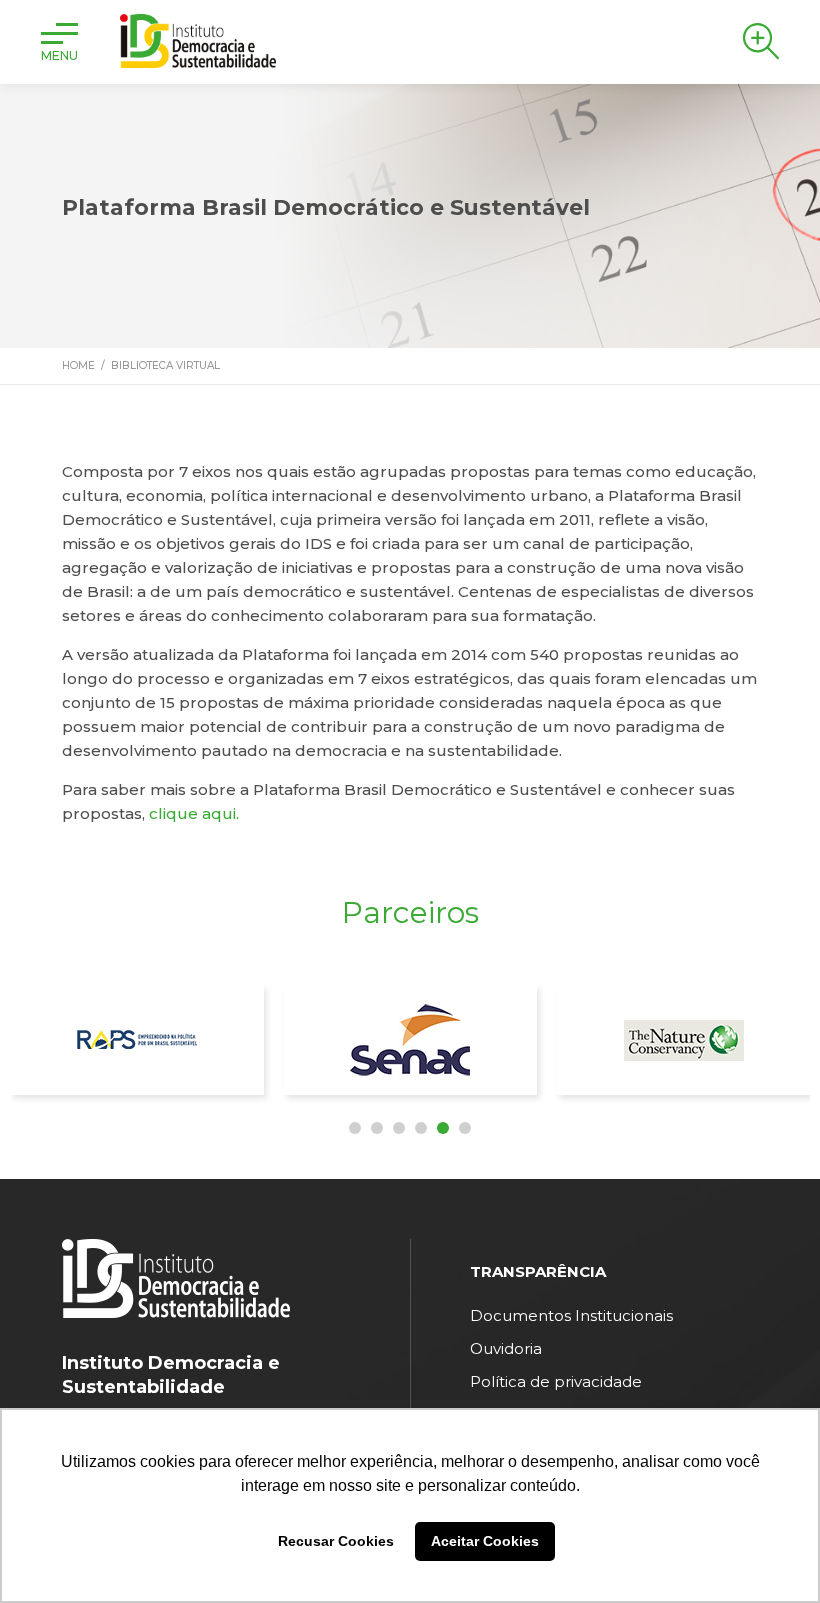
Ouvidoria (506, 1348)
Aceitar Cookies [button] (485, 1541)
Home (78, 365)
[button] (355, 1128)
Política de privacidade (556, 1381)
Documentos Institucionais (571, 1315)
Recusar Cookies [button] (336, 1541)
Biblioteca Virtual (165, 365)
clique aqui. (194, 813)
